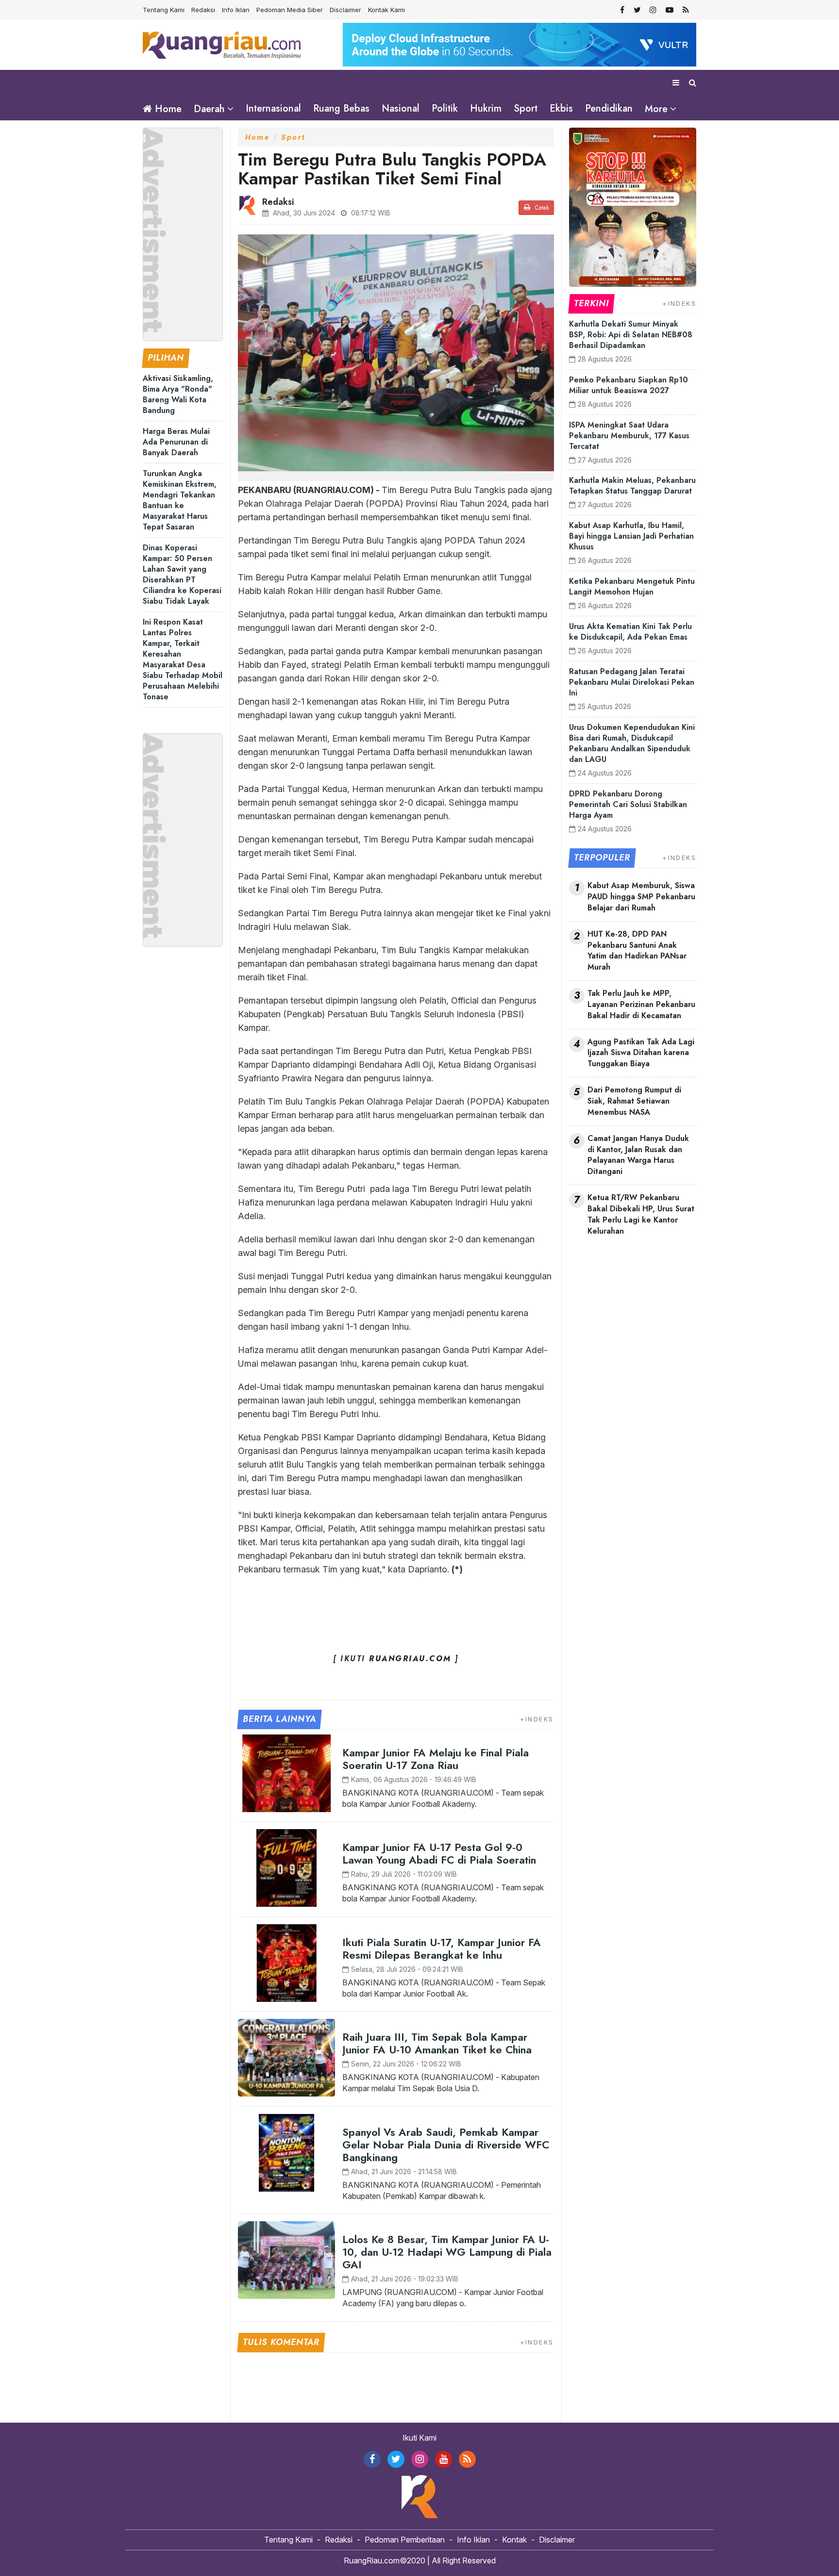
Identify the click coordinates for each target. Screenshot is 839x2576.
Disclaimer (345, 10)
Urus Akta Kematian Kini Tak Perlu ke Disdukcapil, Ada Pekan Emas (630, 632)
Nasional (401, 108)
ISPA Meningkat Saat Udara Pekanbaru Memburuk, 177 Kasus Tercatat (629, 436)
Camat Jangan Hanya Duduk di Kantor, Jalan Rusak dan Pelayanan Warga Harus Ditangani (638, 1155)
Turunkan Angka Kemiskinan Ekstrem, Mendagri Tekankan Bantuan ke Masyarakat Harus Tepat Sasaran (180, 500)
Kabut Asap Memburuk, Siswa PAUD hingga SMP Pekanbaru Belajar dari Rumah (641, 897)
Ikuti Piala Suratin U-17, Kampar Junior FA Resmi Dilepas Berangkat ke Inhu (442, 1949)
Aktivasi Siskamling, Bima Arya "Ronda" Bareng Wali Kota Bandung (178, 394)
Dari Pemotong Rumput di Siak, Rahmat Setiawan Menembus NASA (634, 1101)
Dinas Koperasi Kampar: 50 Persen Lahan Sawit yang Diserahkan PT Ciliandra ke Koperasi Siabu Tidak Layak (182, 574)
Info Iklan (236, 10)
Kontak (514, 2540)
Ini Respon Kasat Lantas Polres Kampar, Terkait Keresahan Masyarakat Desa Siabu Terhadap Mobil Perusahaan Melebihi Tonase (183, 659)
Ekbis (561, 108)
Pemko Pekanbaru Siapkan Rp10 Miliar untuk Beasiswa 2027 (629, 385)
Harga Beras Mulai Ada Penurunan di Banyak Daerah (176, 442)
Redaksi (203, 10)
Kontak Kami (386, 10)
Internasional (273, 108)
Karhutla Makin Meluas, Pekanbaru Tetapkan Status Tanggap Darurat (632, 486)
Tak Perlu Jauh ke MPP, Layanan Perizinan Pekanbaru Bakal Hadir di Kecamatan (641, 1005)
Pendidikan (609, 108)
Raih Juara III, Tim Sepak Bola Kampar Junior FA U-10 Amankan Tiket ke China (437, 2043)
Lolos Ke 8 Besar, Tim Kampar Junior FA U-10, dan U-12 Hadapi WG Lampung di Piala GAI (447, 2252)
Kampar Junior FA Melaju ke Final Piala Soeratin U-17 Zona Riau (436, 1759)
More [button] (656, 109)
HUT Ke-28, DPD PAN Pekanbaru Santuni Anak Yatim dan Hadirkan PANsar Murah (637, 951)
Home (167, 109)
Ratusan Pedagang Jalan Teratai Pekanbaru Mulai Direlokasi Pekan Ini (632, 682)
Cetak (541, 208)
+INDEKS (537, 1719)
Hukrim (486, 108)
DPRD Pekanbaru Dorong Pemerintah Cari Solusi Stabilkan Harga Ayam (628, 804)
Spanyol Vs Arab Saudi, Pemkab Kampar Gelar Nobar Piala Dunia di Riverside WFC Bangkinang (446, 2145)
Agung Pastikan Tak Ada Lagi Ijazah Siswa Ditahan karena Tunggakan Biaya (641, 1053)
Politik (445, 108)
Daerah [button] (209, 109)
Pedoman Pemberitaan (405, 2540)
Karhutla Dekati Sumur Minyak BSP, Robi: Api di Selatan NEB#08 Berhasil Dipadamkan (631, 335)
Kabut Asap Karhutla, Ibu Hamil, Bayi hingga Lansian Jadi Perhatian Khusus (631, 536)
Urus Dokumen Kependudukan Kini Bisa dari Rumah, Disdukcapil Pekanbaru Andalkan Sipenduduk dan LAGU (632, 743)
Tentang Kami (164, 10)
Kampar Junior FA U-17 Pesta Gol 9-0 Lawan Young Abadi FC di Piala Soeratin (439, 1853)
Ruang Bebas (341, 108)
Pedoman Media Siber (290, 10)
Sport (526, 108)
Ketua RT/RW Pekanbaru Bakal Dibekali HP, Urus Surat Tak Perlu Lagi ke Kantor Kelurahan (641, 1214)
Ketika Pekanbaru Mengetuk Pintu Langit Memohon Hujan (632, 586)
